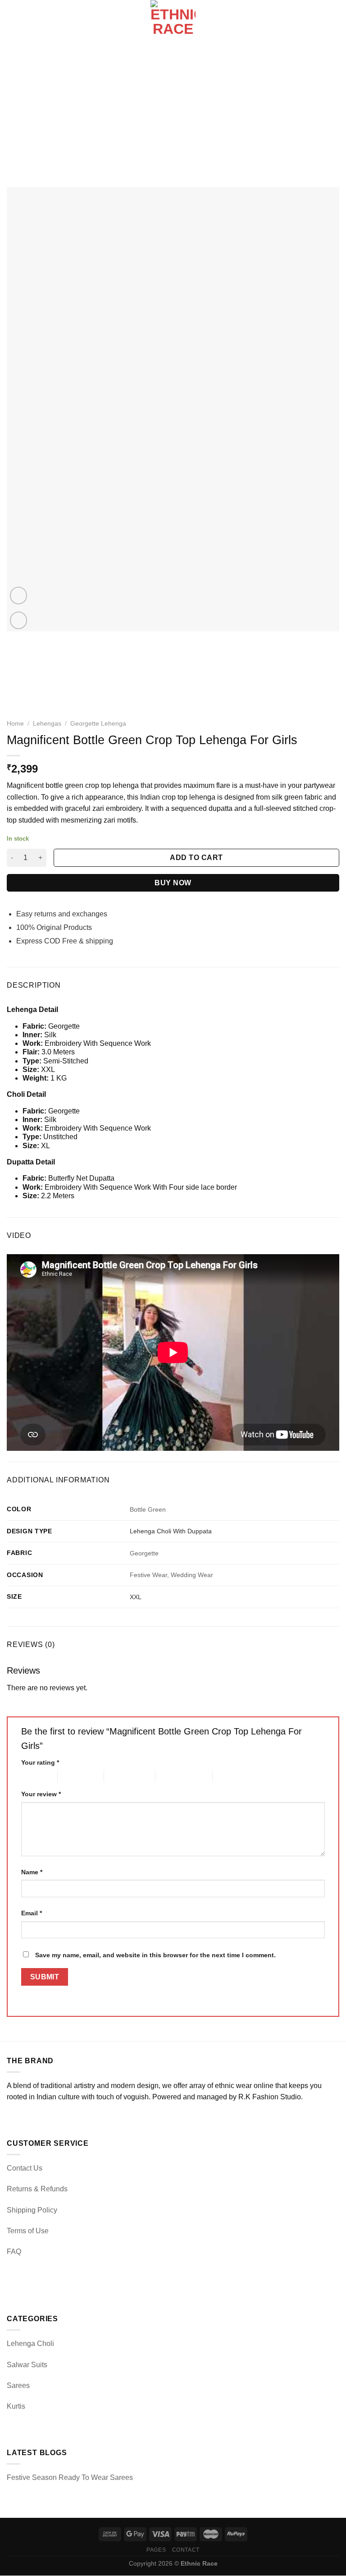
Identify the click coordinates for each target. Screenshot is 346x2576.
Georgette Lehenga (98, 724)
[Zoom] (19, 620)
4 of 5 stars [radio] (171, 1776)
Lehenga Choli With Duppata (171, 1531)
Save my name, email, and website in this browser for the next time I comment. (155, 1955)
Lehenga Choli (30, 2344)
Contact (186, 2550)
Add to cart (196, 858)
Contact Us (25, 2168)
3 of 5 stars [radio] (120, 1776)
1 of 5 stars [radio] (32, 1776)
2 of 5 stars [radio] (73, 1776)
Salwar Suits (27, 2365)
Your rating (40, 1762)
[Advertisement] (173, 113)
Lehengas (47, 724)
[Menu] (12, 22)
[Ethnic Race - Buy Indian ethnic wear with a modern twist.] (173, 23)
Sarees (18, 2385)
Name (32, 1872)
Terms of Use (28, 2231)
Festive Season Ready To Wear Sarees (70, 2477)
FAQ (14, 2252)
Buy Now (173, 883)
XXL (136, 1597)
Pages (156, 2550)
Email (32, 1913)
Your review (41, 1794)
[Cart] (335, 23)
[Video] (19, 596)
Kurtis (16, 2406)
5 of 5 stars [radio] (228, 1776)
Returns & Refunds (37, 2189)
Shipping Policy (32, 2210)
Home (15, 724)
